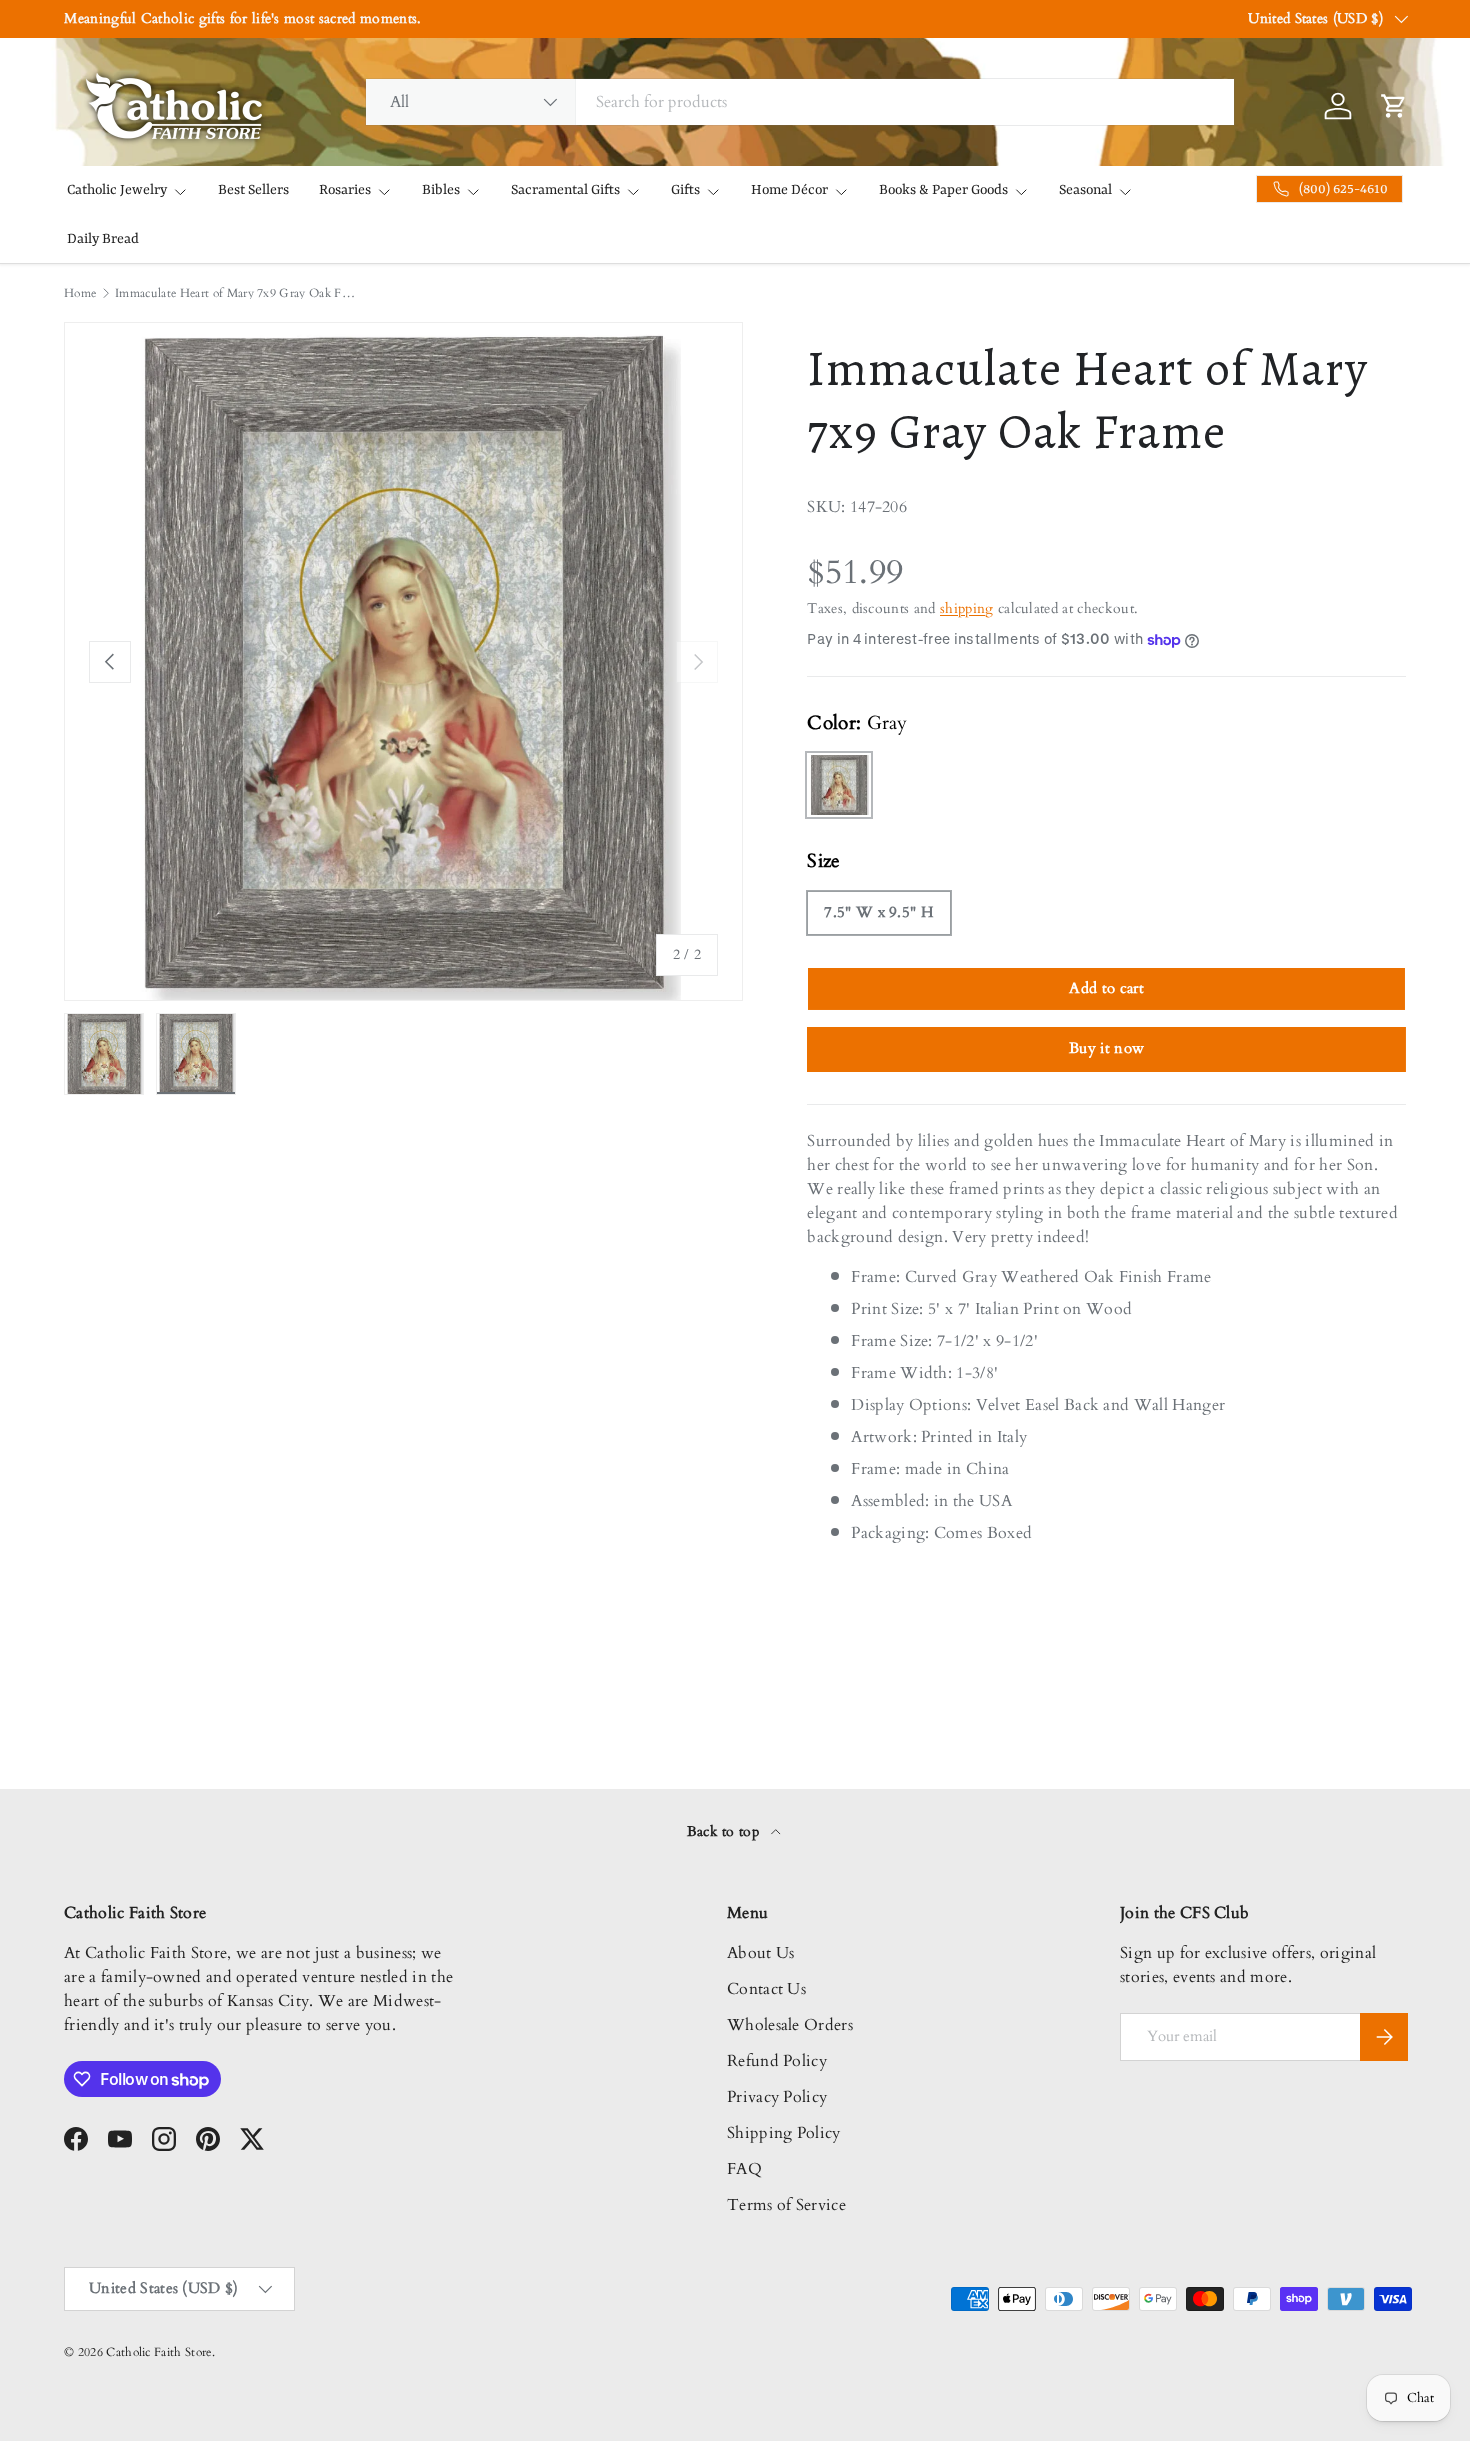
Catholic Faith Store (158, 2352)
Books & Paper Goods (943, 190)
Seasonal (1085, 190)
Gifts (685, 190)
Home (80, 293)
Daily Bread (103, 239)
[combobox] (800, 102)
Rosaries (345, 190)
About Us (761, 1953)
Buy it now (1106, 1048)
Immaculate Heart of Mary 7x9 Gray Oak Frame (235, 293)
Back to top (725, 1831)
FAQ (744, 2169)
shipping (967, 608)
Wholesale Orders (790, 2025)
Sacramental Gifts (565, 190)
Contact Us (766, 1989)
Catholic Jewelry (117, 190)
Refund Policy (777, 2061)
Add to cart (1106, 988)
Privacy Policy (777, 2097)
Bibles (441, 190)
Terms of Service (786, 2205)
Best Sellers (253, 190)
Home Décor (789, 190)
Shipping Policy (784, 2133)
